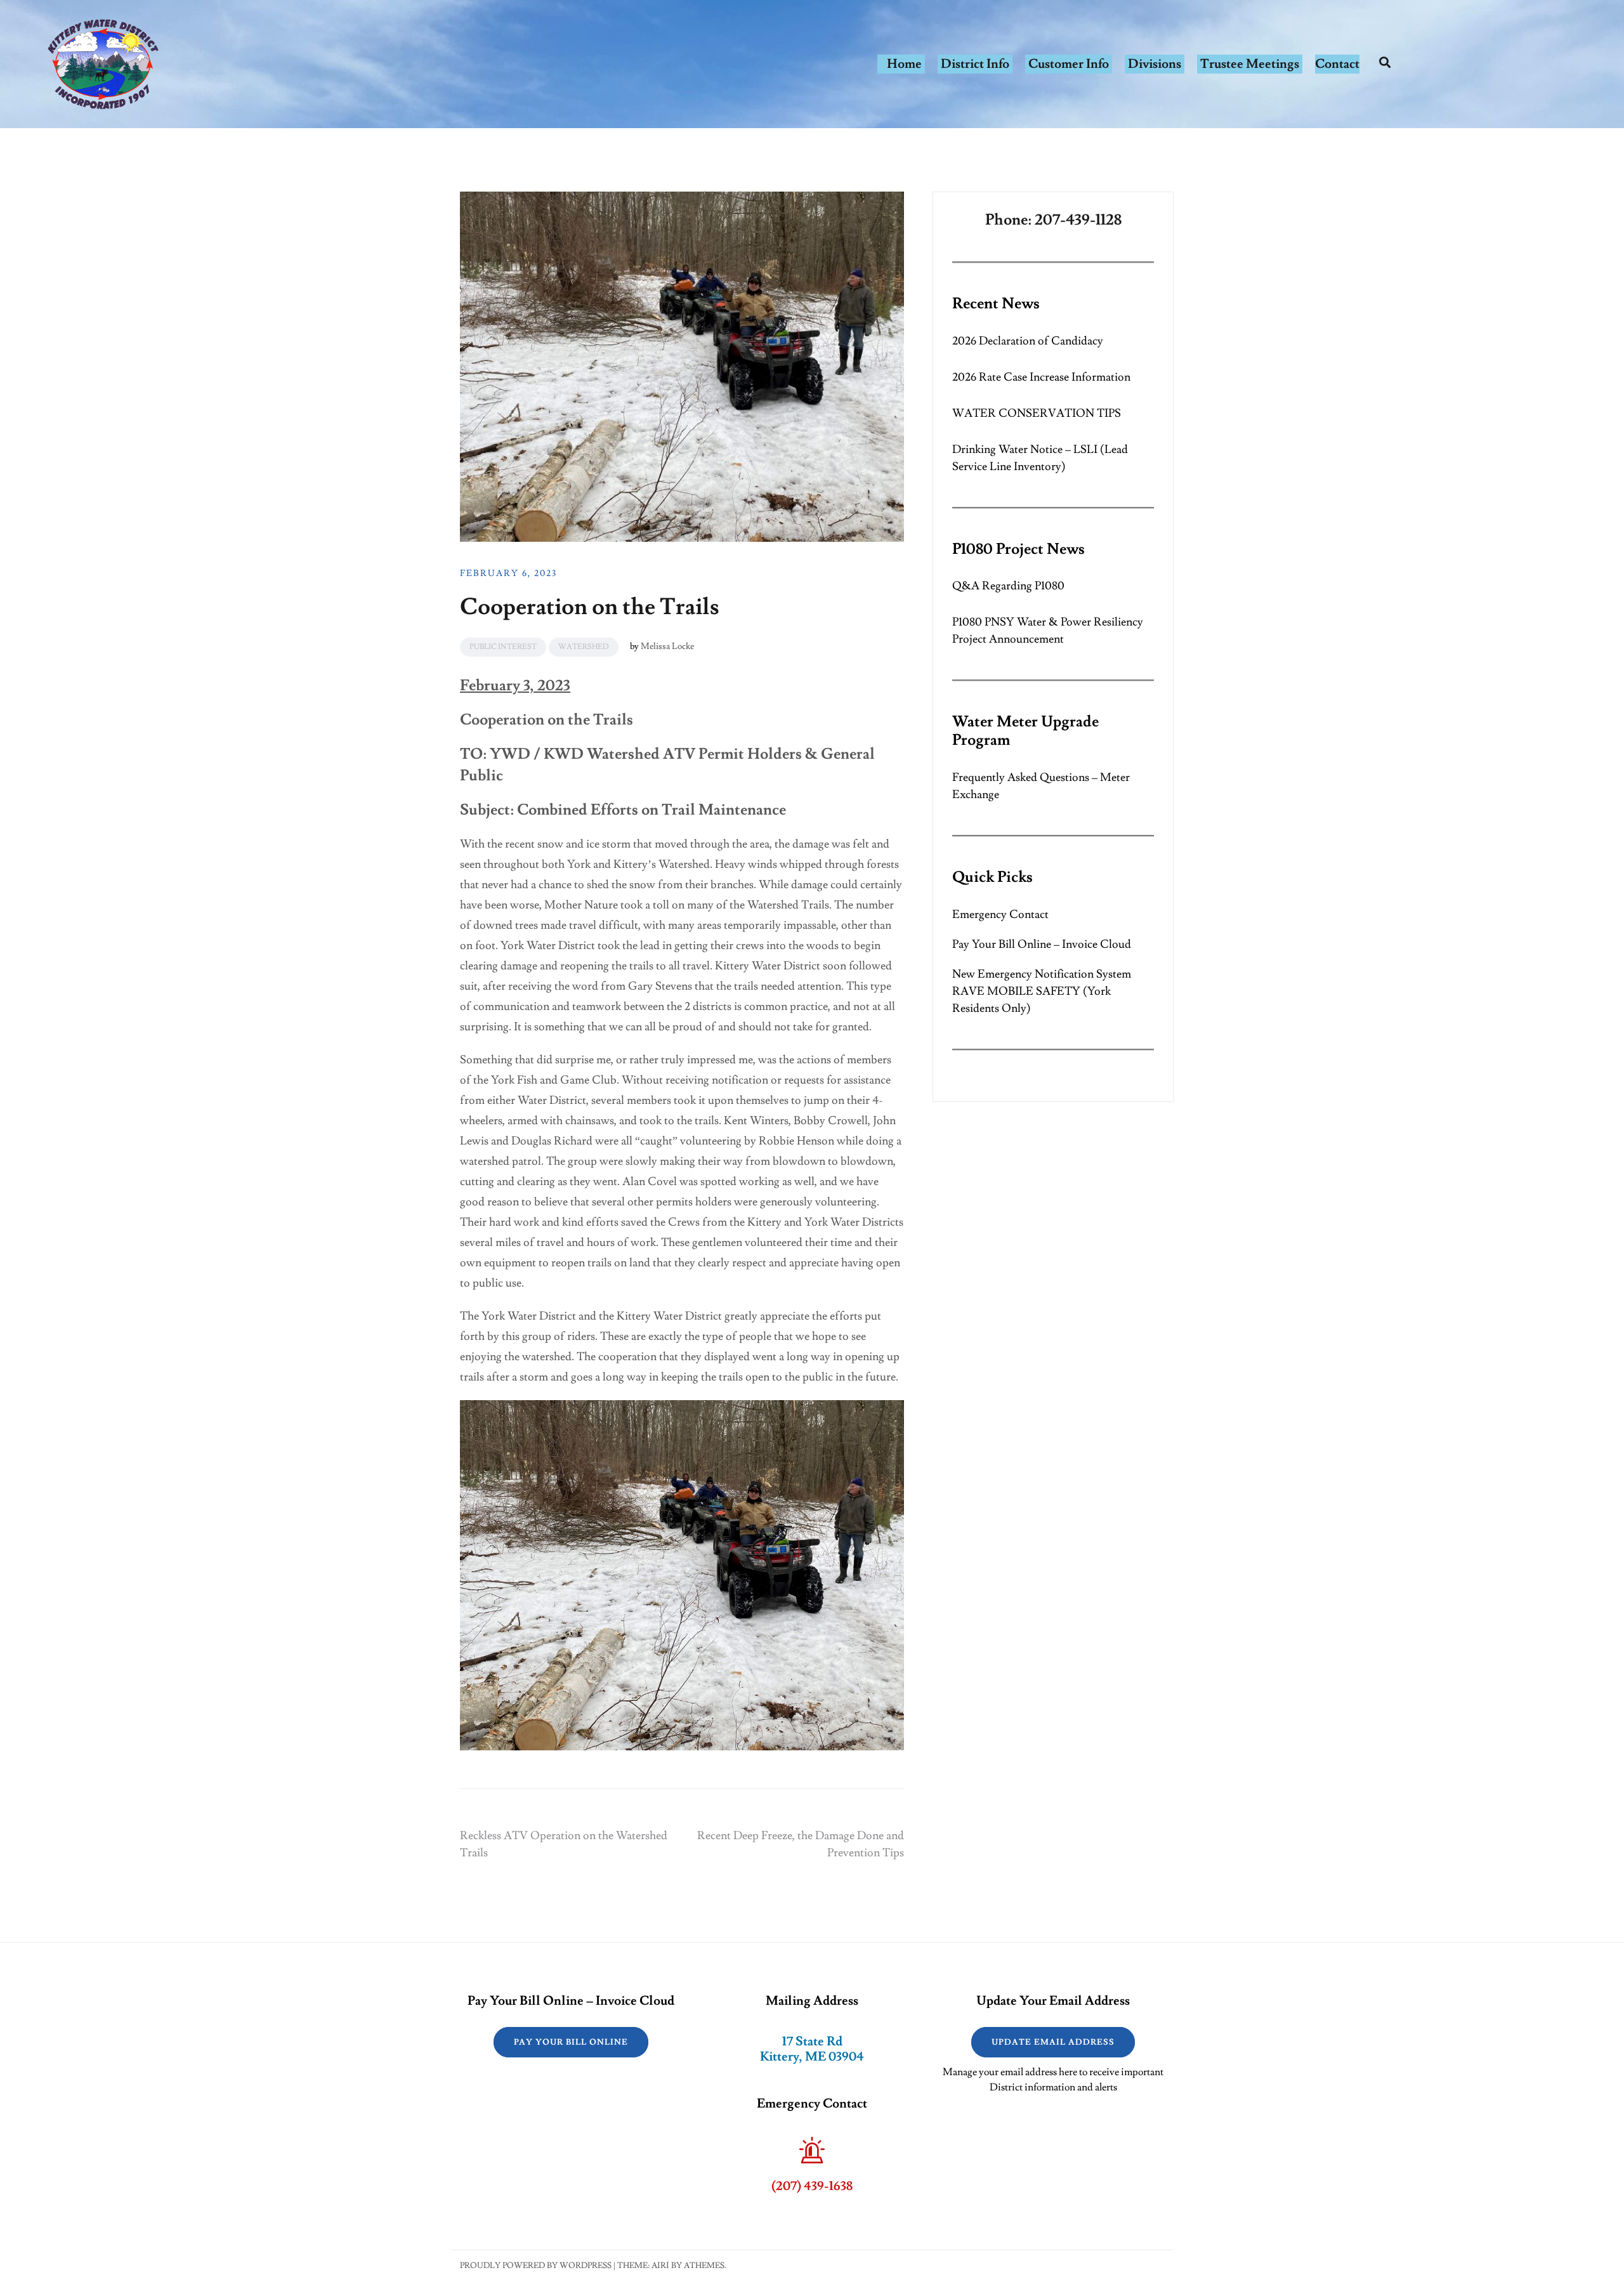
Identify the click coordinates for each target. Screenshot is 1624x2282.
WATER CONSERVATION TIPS (1037, 413)
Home (904, 64)
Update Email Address (1053, 2042)
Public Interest (503, 647)
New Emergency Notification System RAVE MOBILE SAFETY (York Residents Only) (1042, 991)
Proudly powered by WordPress (536, 2266)
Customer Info (1069, 64)
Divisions (1155, 64)
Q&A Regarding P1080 (1008, 586)
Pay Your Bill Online (571, 2042)
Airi (660, 2266)
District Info (975, 64)
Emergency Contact (1000, 915)
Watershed (584, 647)
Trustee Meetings (1250, 64)
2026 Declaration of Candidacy (1028, 341)
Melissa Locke (667, 646)
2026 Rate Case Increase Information (1041, 377)
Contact (1337, 64)
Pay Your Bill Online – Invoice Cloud (1042, 944)
